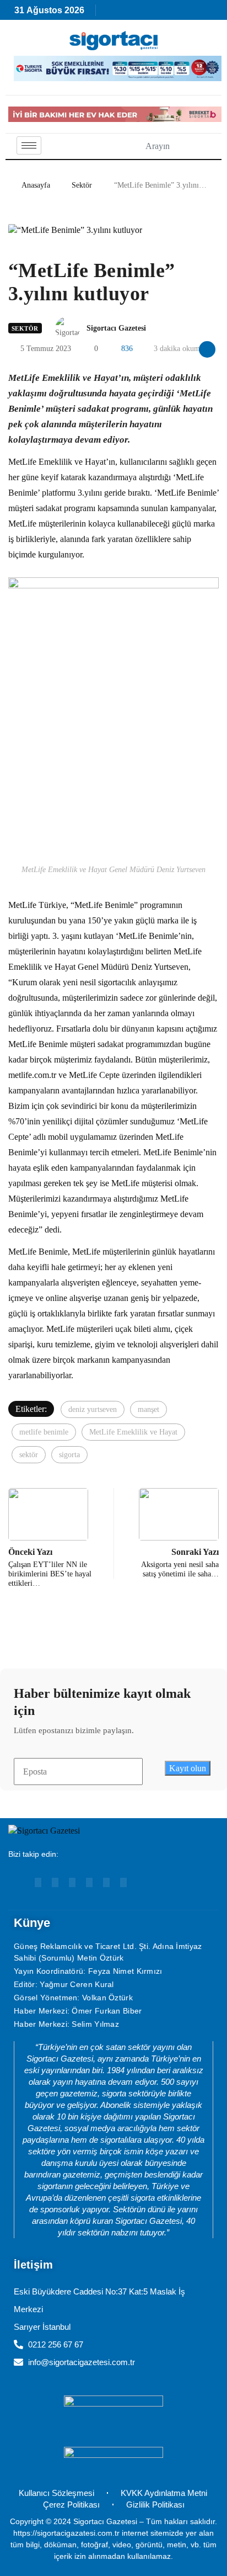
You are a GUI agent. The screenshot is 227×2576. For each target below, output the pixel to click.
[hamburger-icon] (29, 145)
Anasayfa (36, 185)
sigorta (69, 1455)
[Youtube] (38, 1882)
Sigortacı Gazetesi (116, 328)
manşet (148, 1409)
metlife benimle (44, 1432)
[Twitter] (123, 1882)
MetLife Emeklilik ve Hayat (133, 1432)
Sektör (82, 185)
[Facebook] (89, 1882)
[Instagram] (72, 1882)
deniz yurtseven (93, 1409)
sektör (29, 1455)
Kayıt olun (188, 1768)
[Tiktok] (106, 1882)
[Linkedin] (55, 1882)
